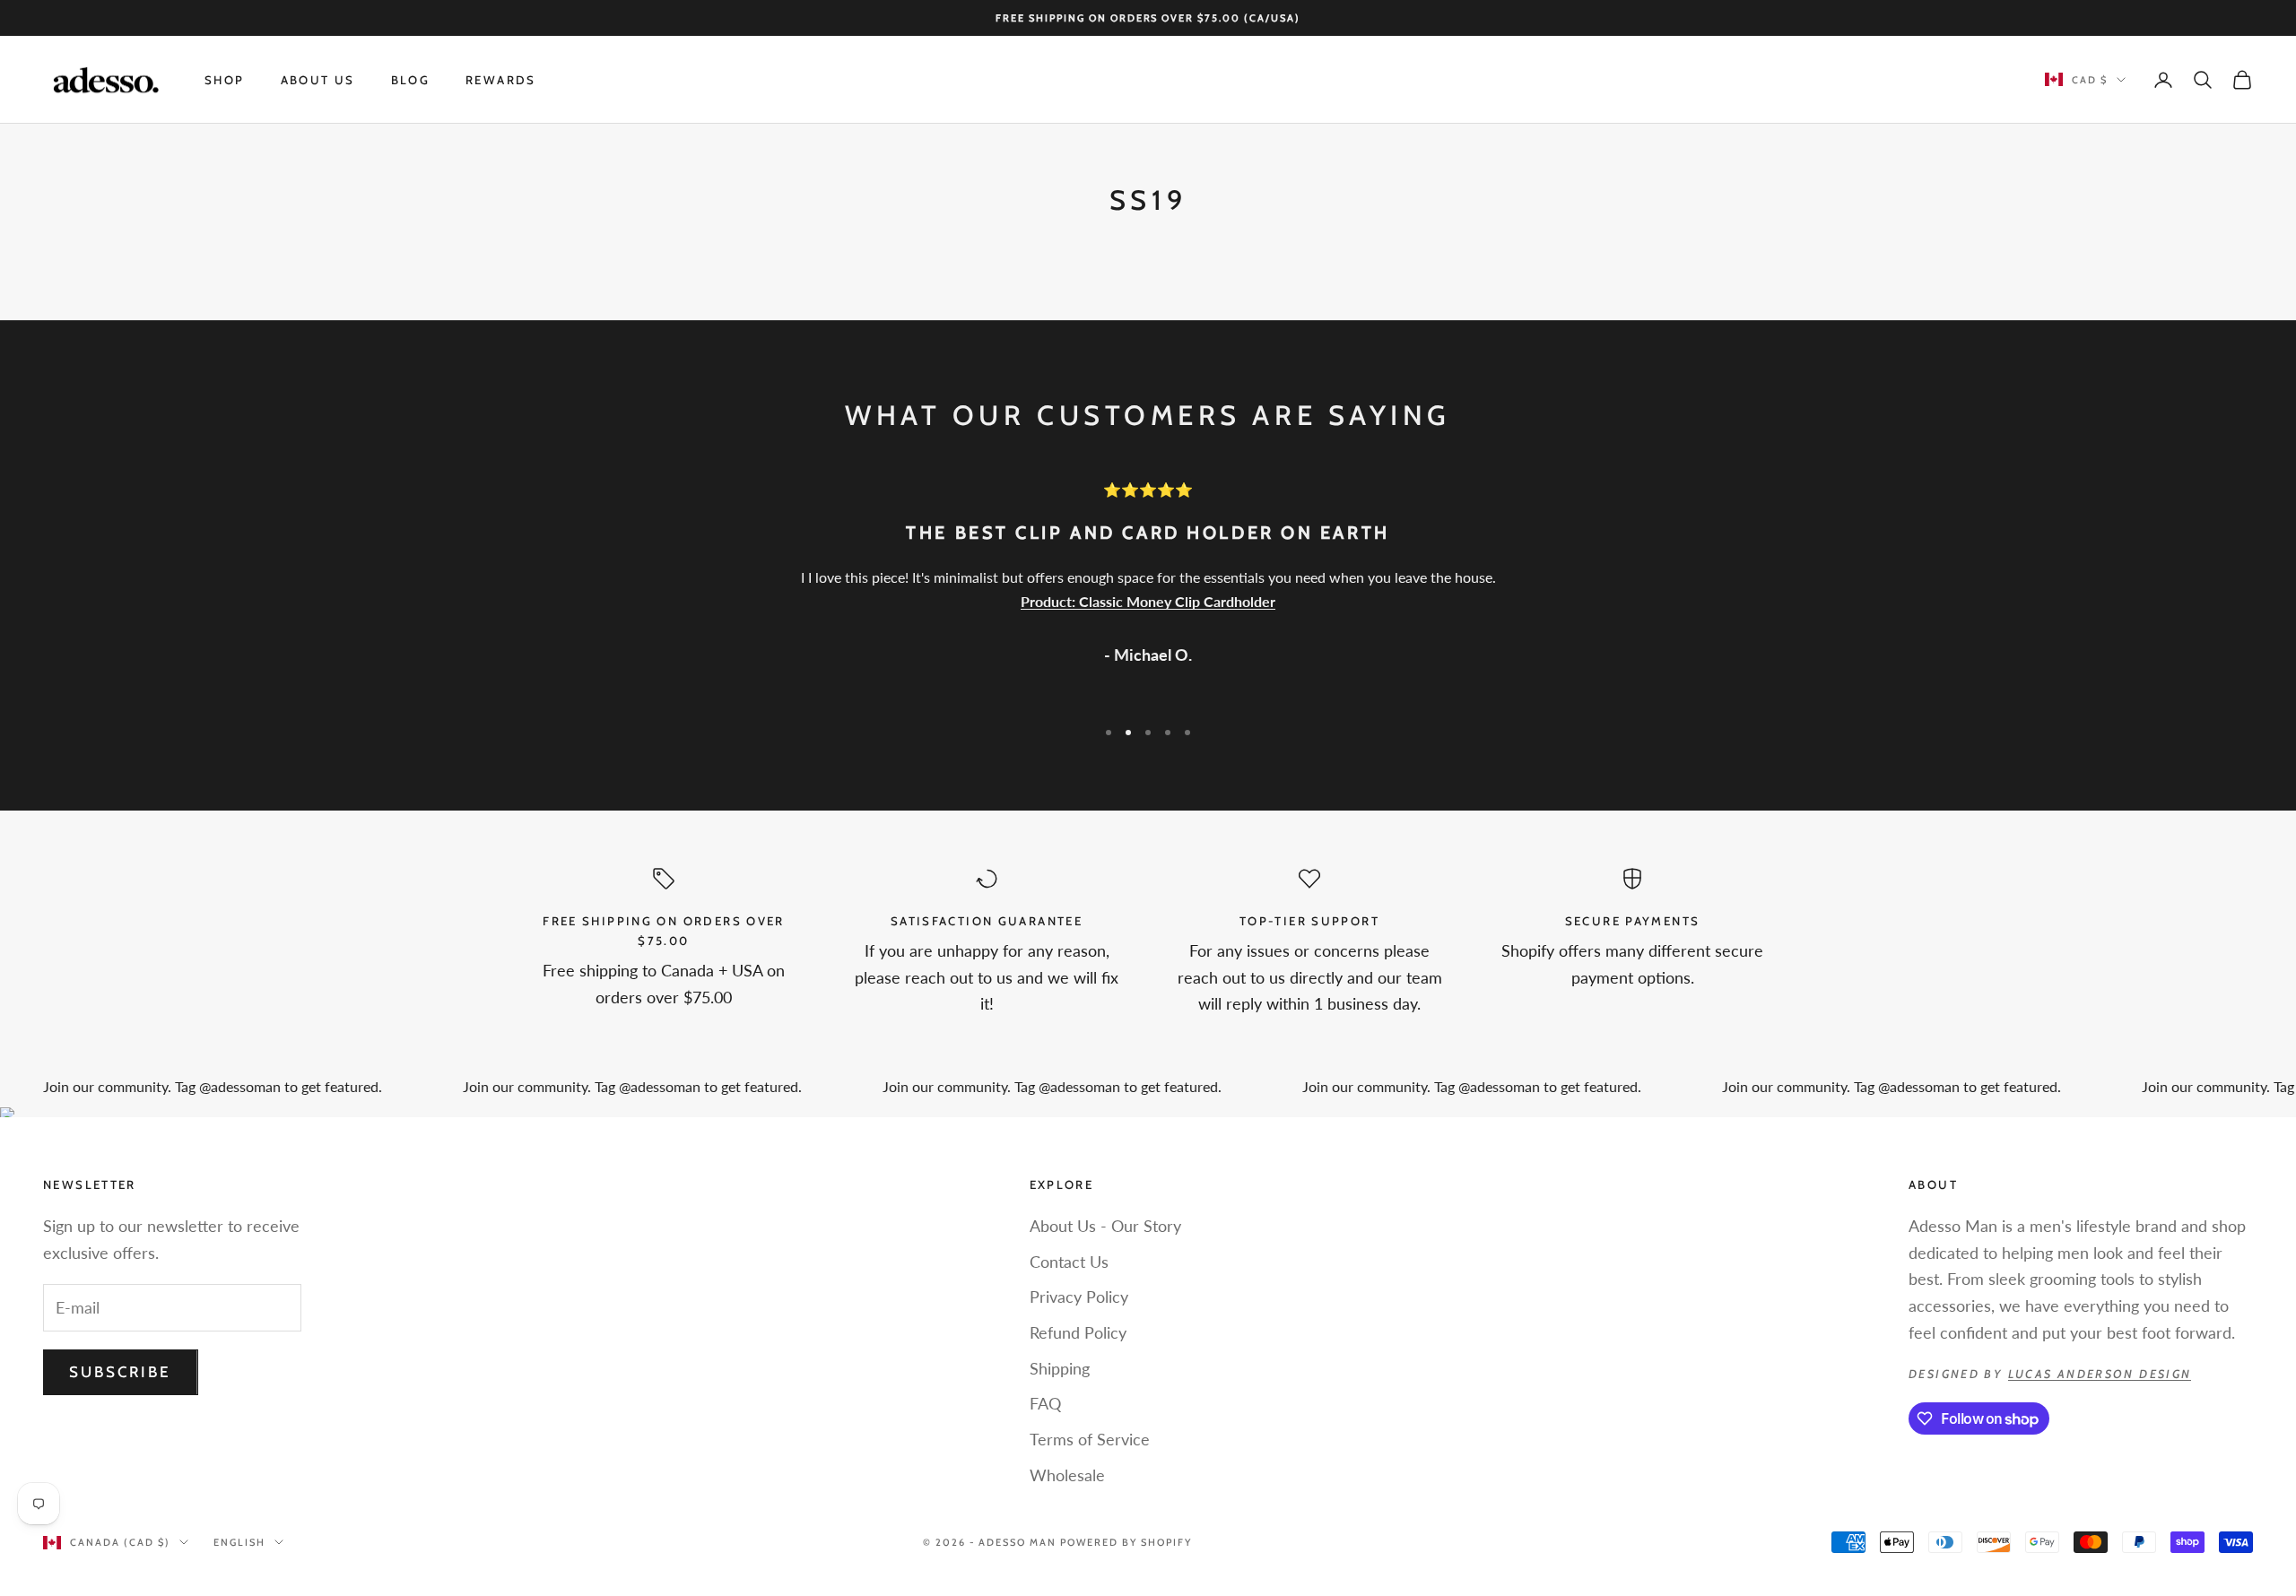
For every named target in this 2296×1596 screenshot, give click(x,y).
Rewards (501, 80)
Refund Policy (1078, 1332)
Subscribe (121, 1372)
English (239, 1542)
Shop (225, 80)
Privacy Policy (1079, 1297)
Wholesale (1067, 1475)
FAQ (1045, 1403)
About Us (318, 80)
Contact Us (1069, 1262)
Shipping (1060, 1368)
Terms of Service (1090, 1439)
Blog (411, 80)
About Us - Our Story (1105, 1226)
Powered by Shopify (1126, 1542)
